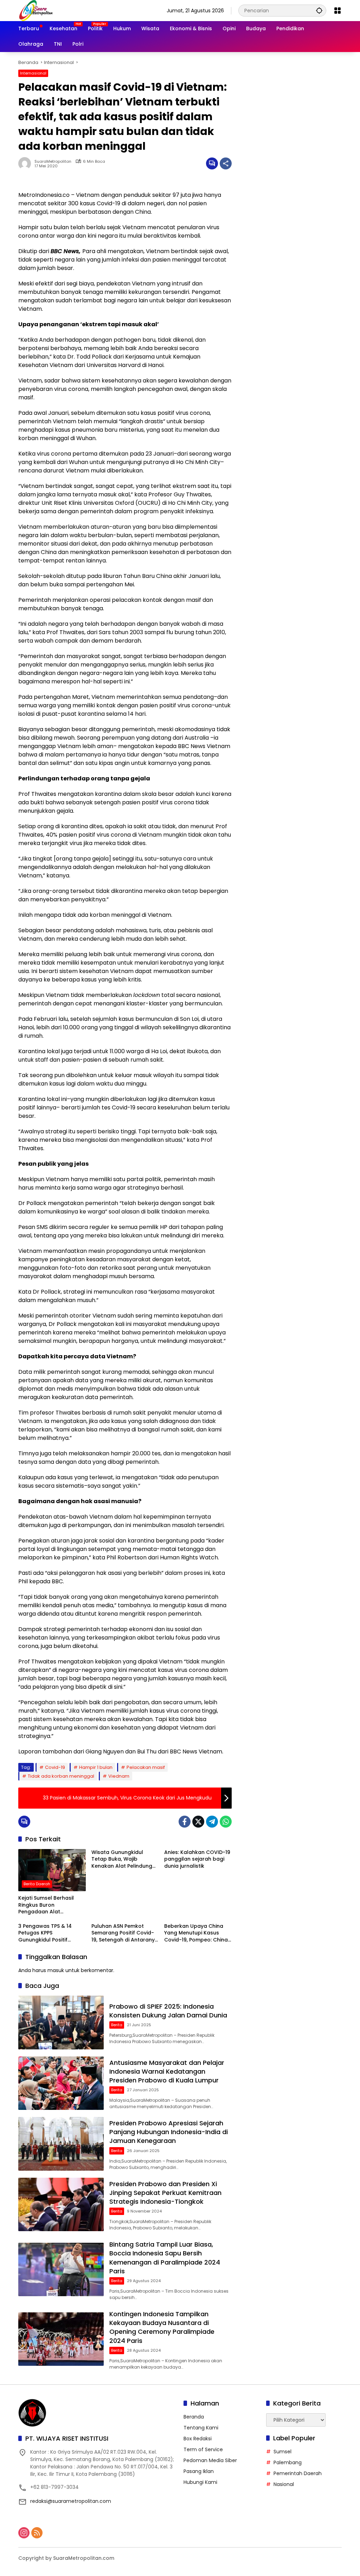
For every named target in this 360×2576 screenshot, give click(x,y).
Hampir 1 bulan (96, 1767)
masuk (56, 1970)
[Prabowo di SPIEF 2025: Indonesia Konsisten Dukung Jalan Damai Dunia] (61, 2023)
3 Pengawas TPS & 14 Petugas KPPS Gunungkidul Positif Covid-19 (45, 1933)
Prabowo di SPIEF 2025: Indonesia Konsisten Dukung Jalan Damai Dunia (168, 2011)
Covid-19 (55, 1767)
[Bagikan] (226, 163)
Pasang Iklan (199, 2471)
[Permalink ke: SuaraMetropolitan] (26, 163)
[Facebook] (185, 1822)
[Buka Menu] (337, 11)
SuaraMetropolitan (53, 162)
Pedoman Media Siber (210, 2460)
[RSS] (37, 2533)
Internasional (33, 73)
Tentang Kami (201, 2428)
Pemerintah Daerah (298, 2473)
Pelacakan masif (146, 1767)
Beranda (194, 2417)
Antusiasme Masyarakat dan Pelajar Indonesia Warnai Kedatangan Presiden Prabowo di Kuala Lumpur (167, 2071)
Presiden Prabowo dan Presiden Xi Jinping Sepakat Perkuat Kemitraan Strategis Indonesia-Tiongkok (165, 2193)
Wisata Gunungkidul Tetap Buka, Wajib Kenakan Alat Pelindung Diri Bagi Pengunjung (122, 1859)
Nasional (284, 2484)
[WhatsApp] (226, 1822)
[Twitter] (198, 1822)
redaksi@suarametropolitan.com (71, 2501)
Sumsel (282, 2452)
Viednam (119, 1776)
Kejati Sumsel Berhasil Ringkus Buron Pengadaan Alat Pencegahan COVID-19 (47, 1905)
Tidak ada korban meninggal (61, 1776)
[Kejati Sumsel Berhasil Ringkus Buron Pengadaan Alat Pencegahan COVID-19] (52, 1870)
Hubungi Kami (200, 2482)
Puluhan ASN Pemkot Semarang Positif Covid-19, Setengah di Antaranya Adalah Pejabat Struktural (125, 1933)
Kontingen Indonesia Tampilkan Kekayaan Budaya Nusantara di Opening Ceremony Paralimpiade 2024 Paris (162, 2327)
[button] (319, 10)
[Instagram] (24, 2533)
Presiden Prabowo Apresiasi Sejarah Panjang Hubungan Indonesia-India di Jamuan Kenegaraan (169, 2132)
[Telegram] (212, 1822)
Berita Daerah (37, 1884)
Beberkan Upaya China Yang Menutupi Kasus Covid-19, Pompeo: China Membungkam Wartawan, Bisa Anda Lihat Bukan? (197, 1933)
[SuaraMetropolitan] (36, 10)
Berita (117, 2025)
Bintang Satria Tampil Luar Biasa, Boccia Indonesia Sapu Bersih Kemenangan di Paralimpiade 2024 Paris (165, 2258)
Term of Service (203, 2449)
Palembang (288, 2462)
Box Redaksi (198, 2439)
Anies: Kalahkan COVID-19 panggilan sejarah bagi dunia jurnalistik (197, 1859)
